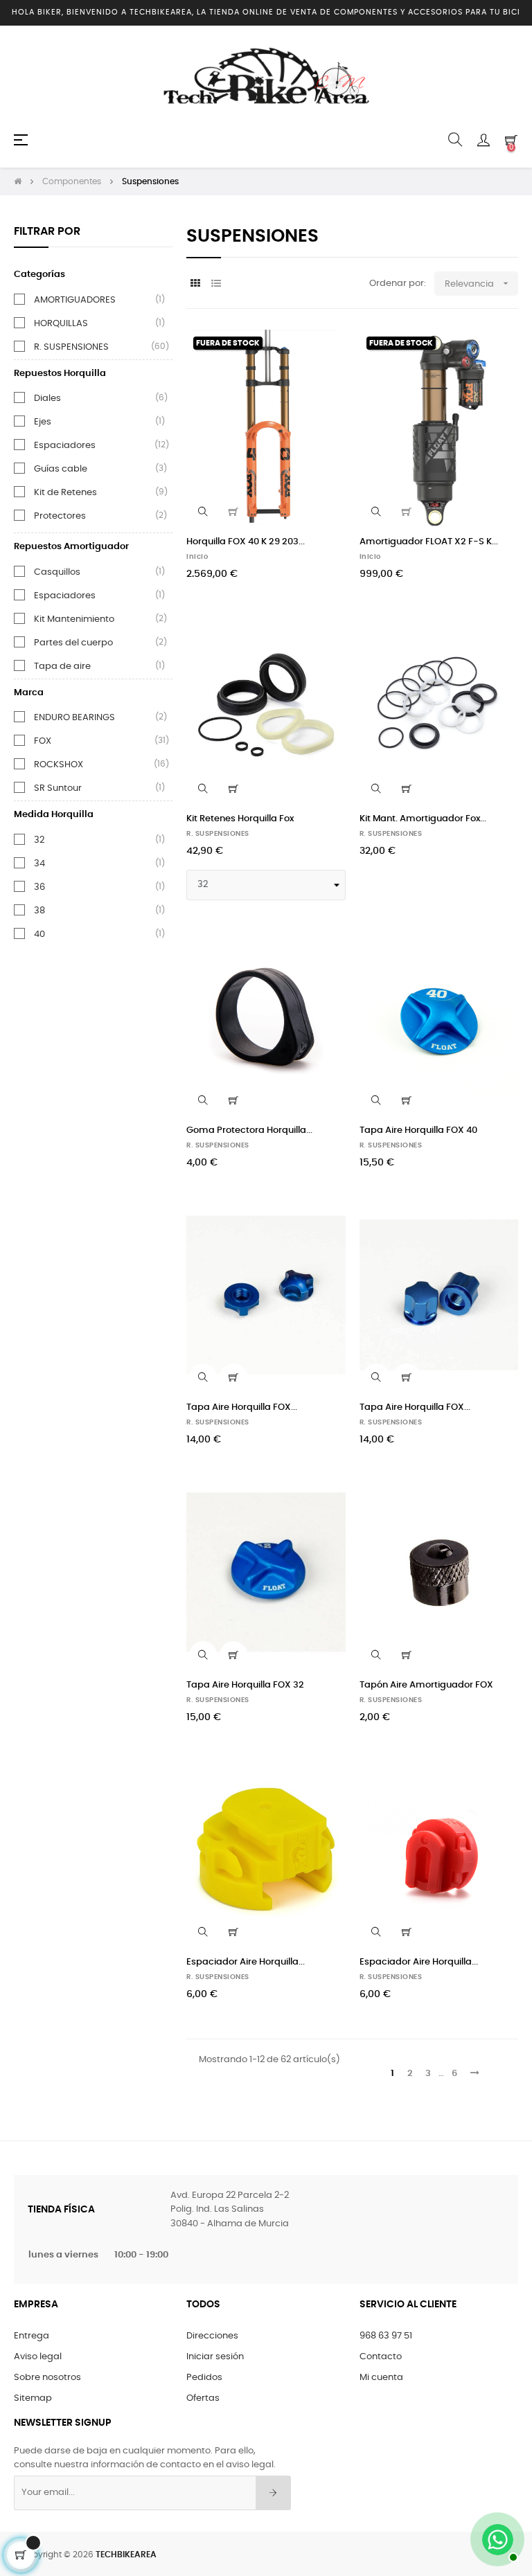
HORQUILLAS (61, 323)
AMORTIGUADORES (75, 300)
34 (39, 864)
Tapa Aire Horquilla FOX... (242, 1407)
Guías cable (61, 469)
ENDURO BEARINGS (74, 717)
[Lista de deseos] (327, 348)
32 (39, 840)
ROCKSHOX (59, 764)
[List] (216, 284)
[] (233, 512)
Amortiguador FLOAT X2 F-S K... (429, 542)
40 (39, 934)
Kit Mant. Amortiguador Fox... (423, 819)
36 (39, 887)
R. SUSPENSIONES (71, 347)
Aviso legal (38, 2357)
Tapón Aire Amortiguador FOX (426, 1685)
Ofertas (203, 2398)
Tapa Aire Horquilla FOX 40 (418, 1130)
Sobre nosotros (47, 2378)
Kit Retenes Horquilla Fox (240, 819)
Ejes (43, 422)
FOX (43, 741)
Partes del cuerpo (73, 643)
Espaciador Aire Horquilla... (246, 1962)
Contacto (381, 2357)
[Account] (484, 140)
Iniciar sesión (215, 2357)
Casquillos (57, 572)
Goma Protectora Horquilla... (249, 1130)
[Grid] (195, 284)
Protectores (60, 516)
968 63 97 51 (386, 2336)
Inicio (197, 557)
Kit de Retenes (65, 492)
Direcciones (212, 2336)
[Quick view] (203, 512)
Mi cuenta (381, 2378)
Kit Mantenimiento (74, 619)
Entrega (32, 2336)
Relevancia (478, 283)
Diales (47, 398)
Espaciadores (65, 445)
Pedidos (204, 2378)
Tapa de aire (62, 666)
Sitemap (33, 2398)
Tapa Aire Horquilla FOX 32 (245, 1685)
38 (39, 911)
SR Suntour (58, 788)
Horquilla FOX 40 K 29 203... (246, 542)
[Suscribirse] (273, 2493)
